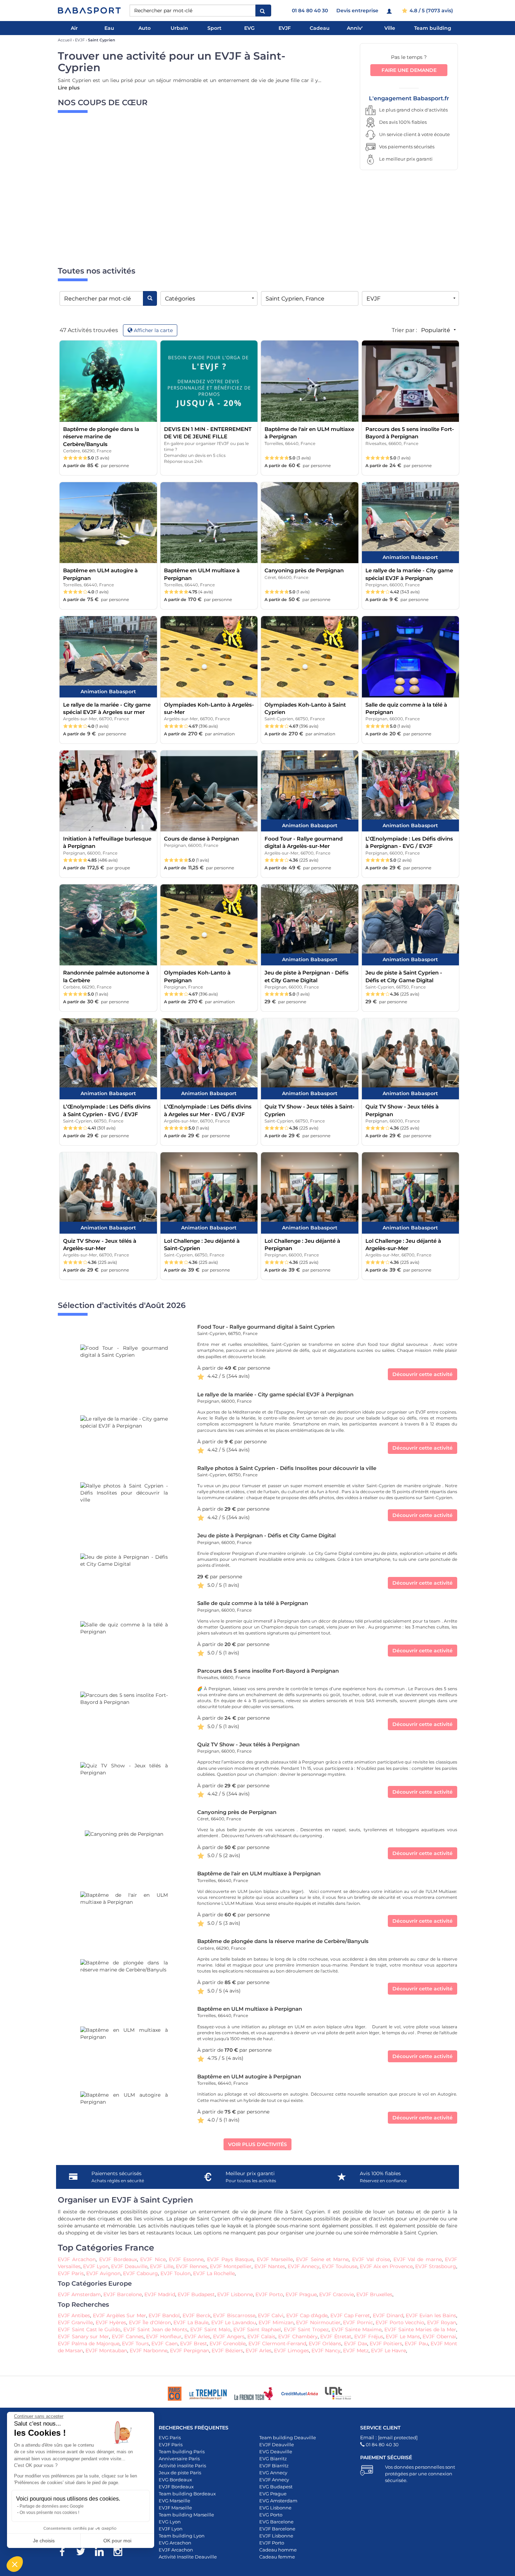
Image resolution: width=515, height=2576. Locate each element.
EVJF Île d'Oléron (150, 2322)
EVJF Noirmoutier (318, 2322)
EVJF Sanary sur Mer (83, 2336)
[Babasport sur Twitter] (84, 2553)
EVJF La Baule (191, 2322)
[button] (15, 2564)
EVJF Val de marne (418, 2259)
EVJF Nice (153, 2259)
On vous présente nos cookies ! (49, 2513)
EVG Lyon (170, 2522)
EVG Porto (271, 2515)
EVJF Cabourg (140, 2273)
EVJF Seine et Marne (322, 2259)
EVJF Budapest (195, 2294)
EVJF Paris (71, 2273)
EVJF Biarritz (274, 2466)
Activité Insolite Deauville (188, 2557)
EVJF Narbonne (149, 2351)
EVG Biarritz (273, 2459)
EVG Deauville (276, 2452)
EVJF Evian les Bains (431, 2315)
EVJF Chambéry (298, 2336)
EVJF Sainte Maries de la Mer (420, 2329)
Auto (145, 28)
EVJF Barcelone (123, 2294)
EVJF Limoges (291, 2351)
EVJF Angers (229, 2336)
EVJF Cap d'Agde (307, 2315)
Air (74, 28)
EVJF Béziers (227, 2351)
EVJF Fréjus (369, 2336)
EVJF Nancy (326, 2351)
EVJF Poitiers (386, 2344)
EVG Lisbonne (275, 2508)
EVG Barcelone (276, 2522)
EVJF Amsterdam (79, 2294)
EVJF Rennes (192, 2266)
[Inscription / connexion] (390, 11)
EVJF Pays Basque (230, 2259)
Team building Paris (182, 2452)
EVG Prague (273, 2494)
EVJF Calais (262, 2336)
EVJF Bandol (164, 2315)
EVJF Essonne (186, 2259)
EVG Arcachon (175, 2543)
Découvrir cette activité (423, 1374)
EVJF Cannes (128, 2336)
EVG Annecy (273, 2473)
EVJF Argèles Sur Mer (119, 2315)
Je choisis (44, 2541)
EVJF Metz (356, 2351)
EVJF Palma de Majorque (89, 2344)
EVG (249, 28)
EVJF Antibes (74, 2315)
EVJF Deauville (129, 2266)
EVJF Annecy (304, 2266)
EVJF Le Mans (403, 2336)
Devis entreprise (357, 11)
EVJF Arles (197, 2336)
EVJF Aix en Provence (386, 2266)
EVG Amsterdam (278, 2501)
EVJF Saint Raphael (257, 2329)
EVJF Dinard (388, 2315)
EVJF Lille (162, 2266)
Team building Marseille (186, 2515)
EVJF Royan (442, 2322)
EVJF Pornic (358, 2322)
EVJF (285, 28)
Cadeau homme (278, 2550)
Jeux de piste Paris (180, 2473)
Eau (109, 28)
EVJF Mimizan (276, 2322)
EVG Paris (170, 2437)
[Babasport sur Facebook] (66, 2553)
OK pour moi (117, 2541)
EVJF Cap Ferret (350, 2315)
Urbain (179, 28)
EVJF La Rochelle (214, 2273)
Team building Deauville (288, 2437)
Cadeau (320, 28)
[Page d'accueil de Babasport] (89, 11)
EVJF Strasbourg (436, 2266)
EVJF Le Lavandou (234, 2322)
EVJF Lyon (96, 2266)
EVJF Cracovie (337, 2294)
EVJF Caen (164, 2344)
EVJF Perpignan (190, 2351)
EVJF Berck (197, 2315)
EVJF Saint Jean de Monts (155, 2329)
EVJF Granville (75, 2322)
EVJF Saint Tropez (306, 2329)
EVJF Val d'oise (371, 2259)
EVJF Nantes (270, 2266)
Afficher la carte (153, 330)
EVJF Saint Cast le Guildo (89, 2329)
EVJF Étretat (336, 2336)
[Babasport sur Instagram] (121, 2553)
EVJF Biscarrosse (234, 2315)
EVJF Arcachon (77, 2259)
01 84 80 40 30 (310, 11)
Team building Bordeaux (187, 2494)
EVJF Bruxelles (374, 2294)
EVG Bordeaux (175, 2480)
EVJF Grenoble (227, 2344)
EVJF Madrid (160, 2294)
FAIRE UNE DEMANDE (409, 70)
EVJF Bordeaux (118, 2259)
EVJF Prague (301, 2294)
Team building (433, 28)
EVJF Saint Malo (210, 2329)
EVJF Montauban (106, 2351)
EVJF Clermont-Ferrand (277, 2344)
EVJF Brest (193, 2344)
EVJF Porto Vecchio (400, 2322)
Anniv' (355, 28)
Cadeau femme (277, 2557)
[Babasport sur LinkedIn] (103, 2553)
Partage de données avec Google (52, 2506)
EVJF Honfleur (164, 2336)
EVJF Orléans (325, 2344)
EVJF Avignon (103, 2273)
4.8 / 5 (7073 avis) (431, 11)
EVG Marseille (174, 2501)
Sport (214, 28)
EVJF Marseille (275, 2259)
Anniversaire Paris (179, 2459)
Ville (390, 28)
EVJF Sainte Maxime (357, 2329)
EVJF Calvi (271, 2315)
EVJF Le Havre (389, 2351)
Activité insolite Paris (182, 2466)
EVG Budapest (276, 2487)
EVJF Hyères (111, 2322)
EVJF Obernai (439, 2336)
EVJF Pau (416, 2344)
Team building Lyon (182, 2536)
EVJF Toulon (176, 2273)
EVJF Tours (135, 2344)
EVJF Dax (356, 2344)
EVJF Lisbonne (235, 2294)
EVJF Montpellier (231, 2266)
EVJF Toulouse (340, 2266)
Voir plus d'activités (257, 2144)
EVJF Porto (269, 2294)
